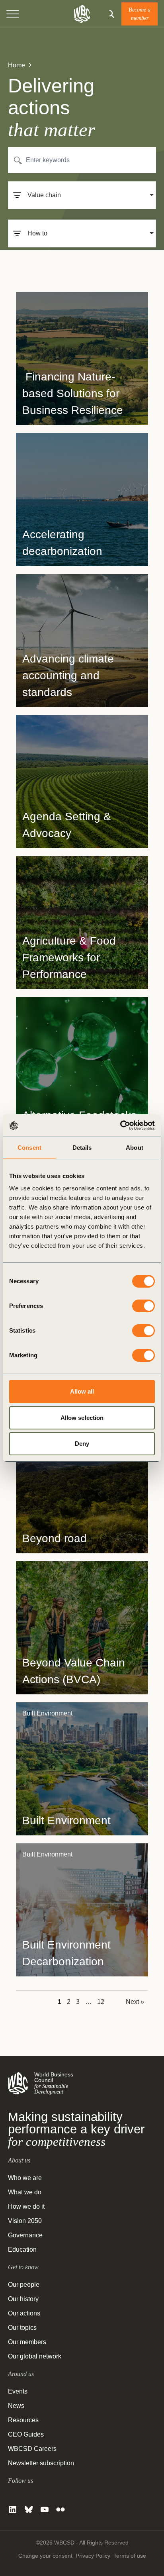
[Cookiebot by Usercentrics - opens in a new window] (120, 1125)
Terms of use (130, 2556)
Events (18, 2391)
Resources (23, 2420)
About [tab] (135, 1148)
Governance (25, 2235)
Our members (27, 2342)
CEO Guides (26, 2434)
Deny (82, 1444)
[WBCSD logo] (82, 14)
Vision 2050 (25, 2221)
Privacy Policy (93, 2556)
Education (22, 2250)
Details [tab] (82, 1148)
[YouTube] (45, 2509)
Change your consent (45, 2556)
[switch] (143, 1306)
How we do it (26, 2206)
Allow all (82, 1391)
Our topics (22, 2328)
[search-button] (110, 14)
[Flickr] (61, 2509)
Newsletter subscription (41, 2463)
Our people (24, 2285)
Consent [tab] (29, 1148)
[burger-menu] (13, 14)
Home (17, 65)
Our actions (24, 2313)
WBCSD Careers (32, 2449)
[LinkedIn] (13, 2509)
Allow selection (82, 1418)
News (16, 2406)
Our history (23, 2299)
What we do (25, 2192)
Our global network (35, 2356)
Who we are (25, 2178)
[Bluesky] (29, 2509)
